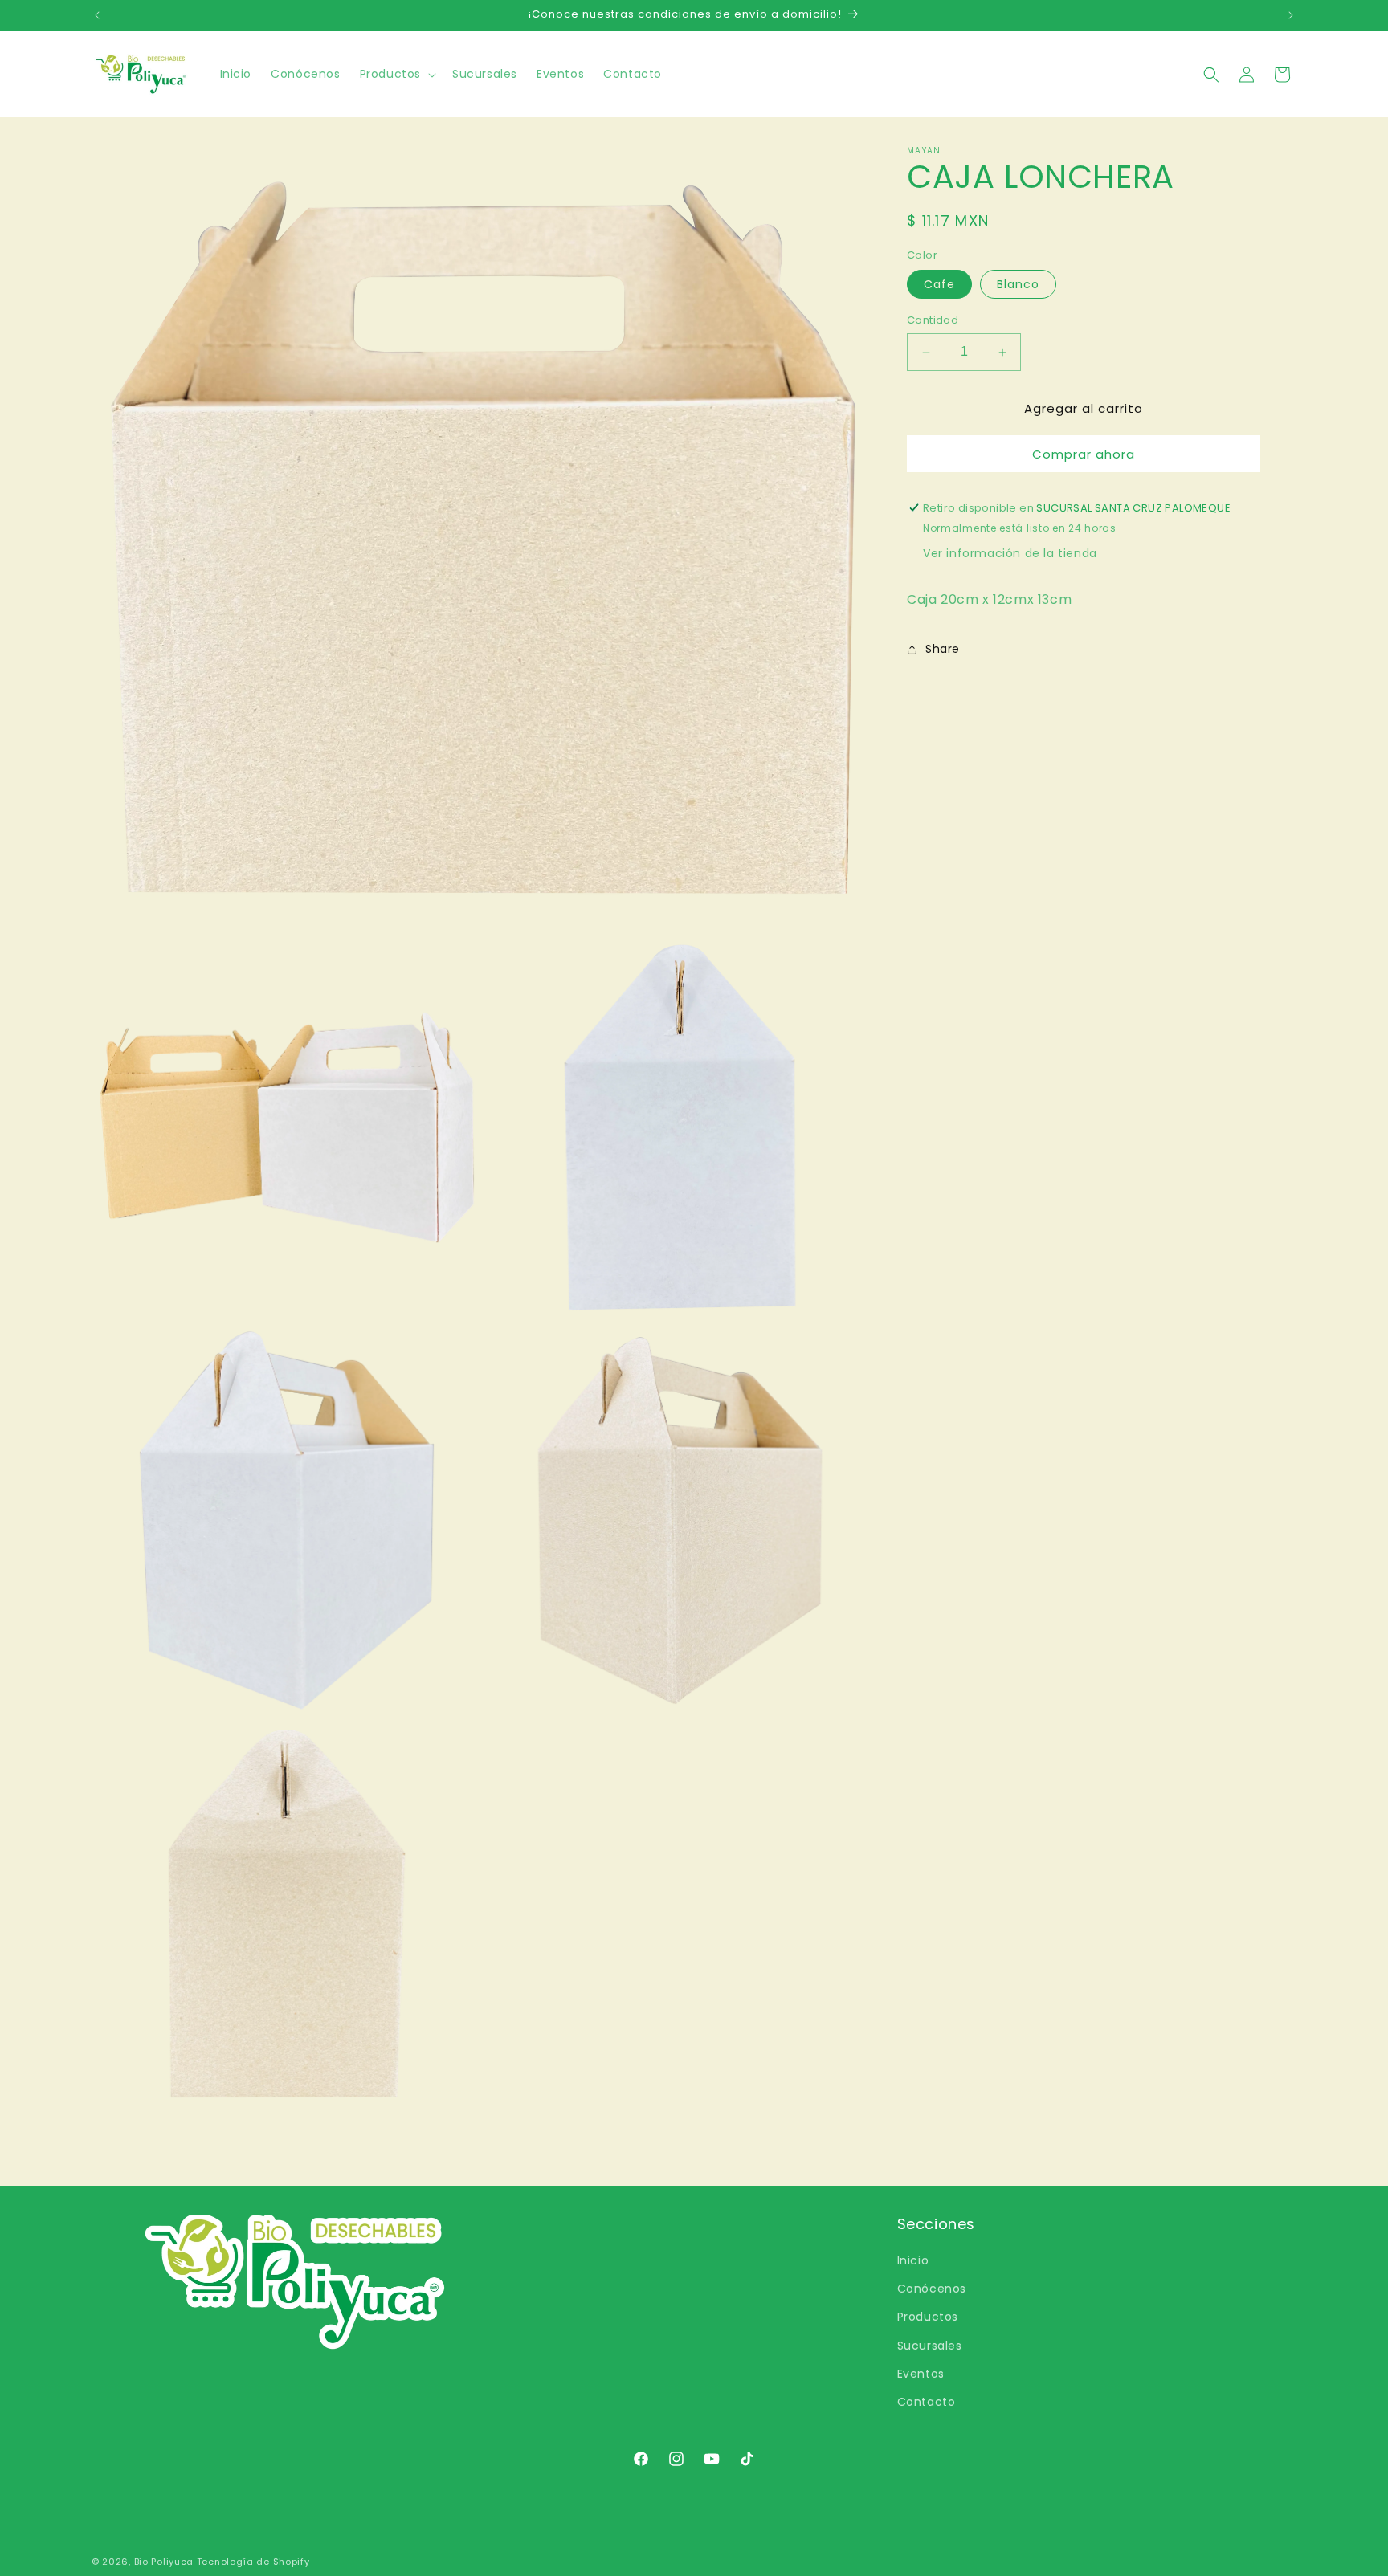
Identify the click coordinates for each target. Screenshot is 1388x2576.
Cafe (939, 285)
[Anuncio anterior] (97, 15)
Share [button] (943, 649)
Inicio (913, 2260)
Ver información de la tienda (1010, 553)
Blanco (1018, 285)
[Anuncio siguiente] (1291, 15)
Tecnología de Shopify (253, 2562)
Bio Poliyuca (164, 2562)
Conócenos (932, 2289)
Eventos (921, 2374)
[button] (396, 74)
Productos (928, 2317)
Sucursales (930, 2346)
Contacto (927, 2402)
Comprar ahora (1084, 454)
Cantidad (933, 321)
